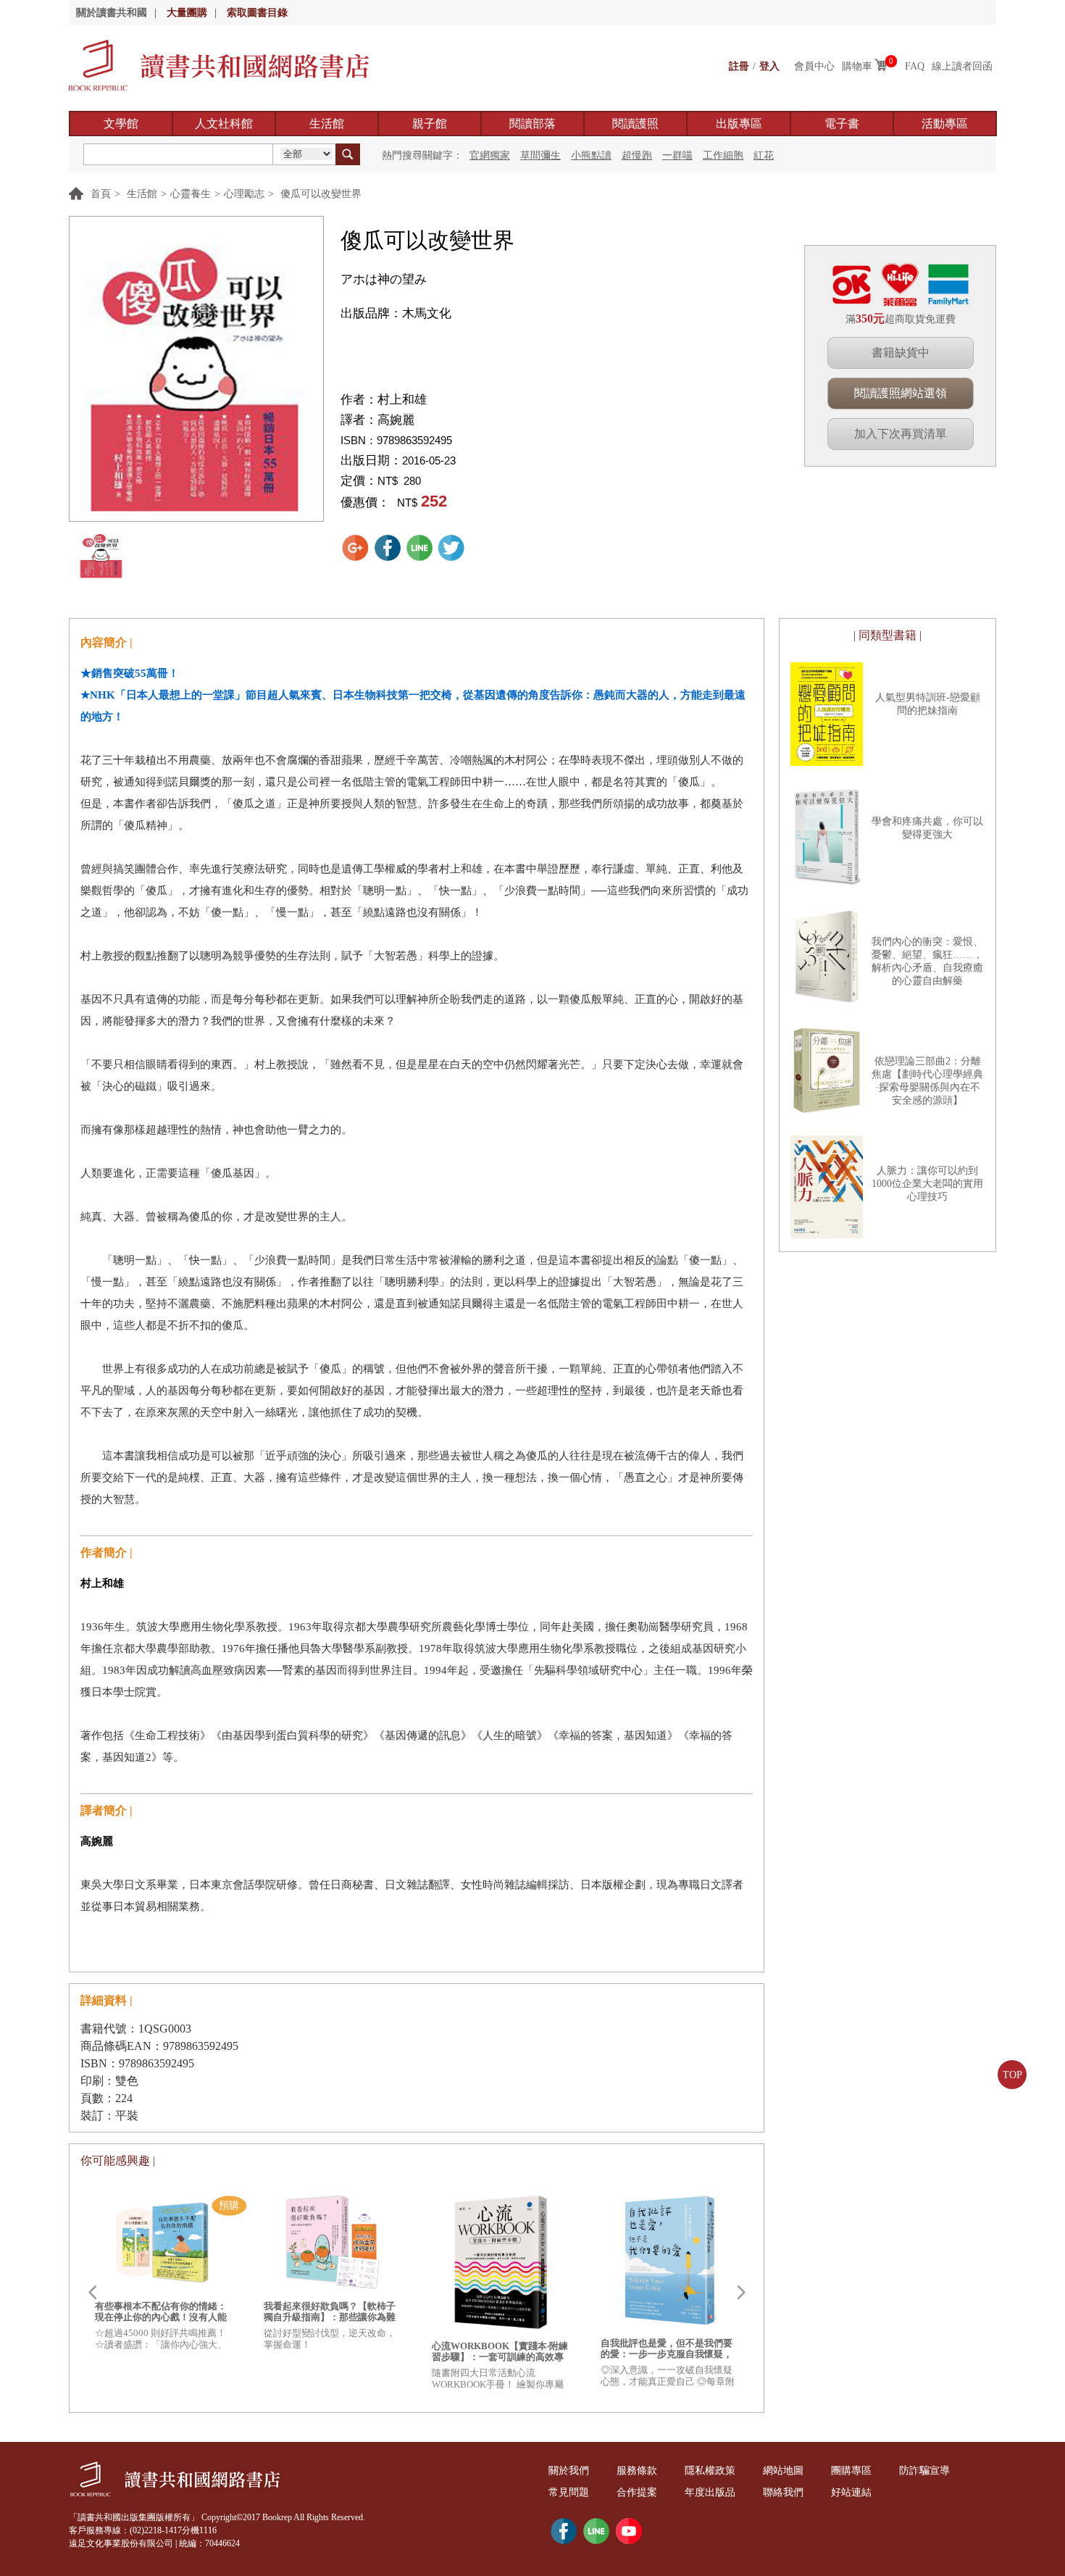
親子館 (430, 124)
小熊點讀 (591, 155)
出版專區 (739, 124)
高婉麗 (396, 420)
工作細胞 (723, 155)
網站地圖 (783, 2471)
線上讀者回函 (962, 66)
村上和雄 (402, 400)
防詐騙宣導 (924, 2471)
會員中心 (814, 66)
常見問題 (569, 2492)
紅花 (764, 155)
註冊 (739, 66)
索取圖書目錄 (257, 13)
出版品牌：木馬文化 (396, 313)
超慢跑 (637, 155)
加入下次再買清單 (901, 434)
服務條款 (637, 2471)
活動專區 (945, 124)
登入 (769, 66)
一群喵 (677, 155)
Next (741, 2293)
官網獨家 (490, 155)
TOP (1012, 2075)
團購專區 (851, 2471)
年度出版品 (710, 2492)
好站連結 (851, 2492)
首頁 (101, 194)
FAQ (915, 66)
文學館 (121, 124)
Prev (92, 2293)
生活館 (327, 124)
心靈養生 (191, 194)
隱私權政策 (710, 2471)
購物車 (857, 66)
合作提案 (637, 2492)
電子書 (842, 124)
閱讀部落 (532, 124)
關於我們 (569, 2471)
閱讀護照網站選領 (901, 393)
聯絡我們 (783, 2492)
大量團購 (187, 13)
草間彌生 (540, 155)
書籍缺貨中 (901, 353)
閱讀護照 (635, 124)
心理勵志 (244, 194)
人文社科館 (224, 124)
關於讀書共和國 (112, 13)
